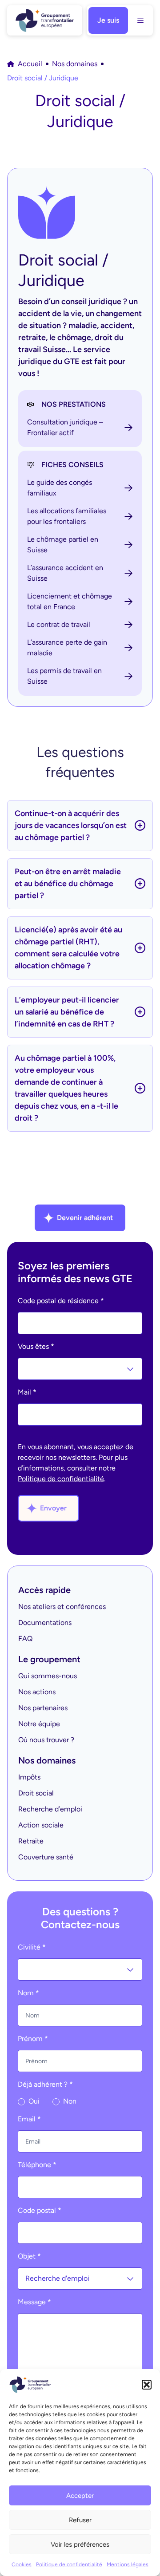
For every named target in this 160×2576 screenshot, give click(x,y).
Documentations (45, 1623)
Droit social (36, 1793)
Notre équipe (39, 1724)
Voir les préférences (80, 2544)
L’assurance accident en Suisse (65, 573)
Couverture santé (46, 1857)
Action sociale (41, 1825)
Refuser (80, 2520)
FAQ (25, 1639)
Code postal (40, 2210)
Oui (33, 2101)
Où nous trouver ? (46, 1740)
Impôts (29, 1777)
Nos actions (37, 1692)
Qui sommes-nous (48, 1676)
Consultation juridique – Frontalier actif (65, 427)
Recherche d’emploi (50, 1809)
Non (69, 2101)
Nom (28, 1993)
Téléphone (37, 2165)
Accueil (30, 64)
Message (34, 2302)
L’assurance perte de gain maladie (67, 648)
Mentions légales (128, 2564)
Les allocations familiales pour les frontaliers (67, 516)
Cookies (22, 2564)
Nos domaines (75, 64)
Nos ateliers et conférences (62, 1607)
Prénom (33, 2039)
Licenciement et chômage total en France (70, 601)
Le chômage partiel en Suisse (63, 545)
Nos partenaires (43, 1708)
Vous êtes (36, 1346)
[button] (147, 2385)
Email (29, 2119)
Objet (29, 2256)
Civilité (32, 1947)
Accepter (80, 2496)
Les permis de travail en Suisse (64, 676)
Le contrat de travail (59, 624)
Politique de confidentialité (69, 2564)
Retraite (31, 1841)
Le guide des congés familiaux (60, 488)
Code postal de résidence (61, 1301)
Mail (27, 1392)
